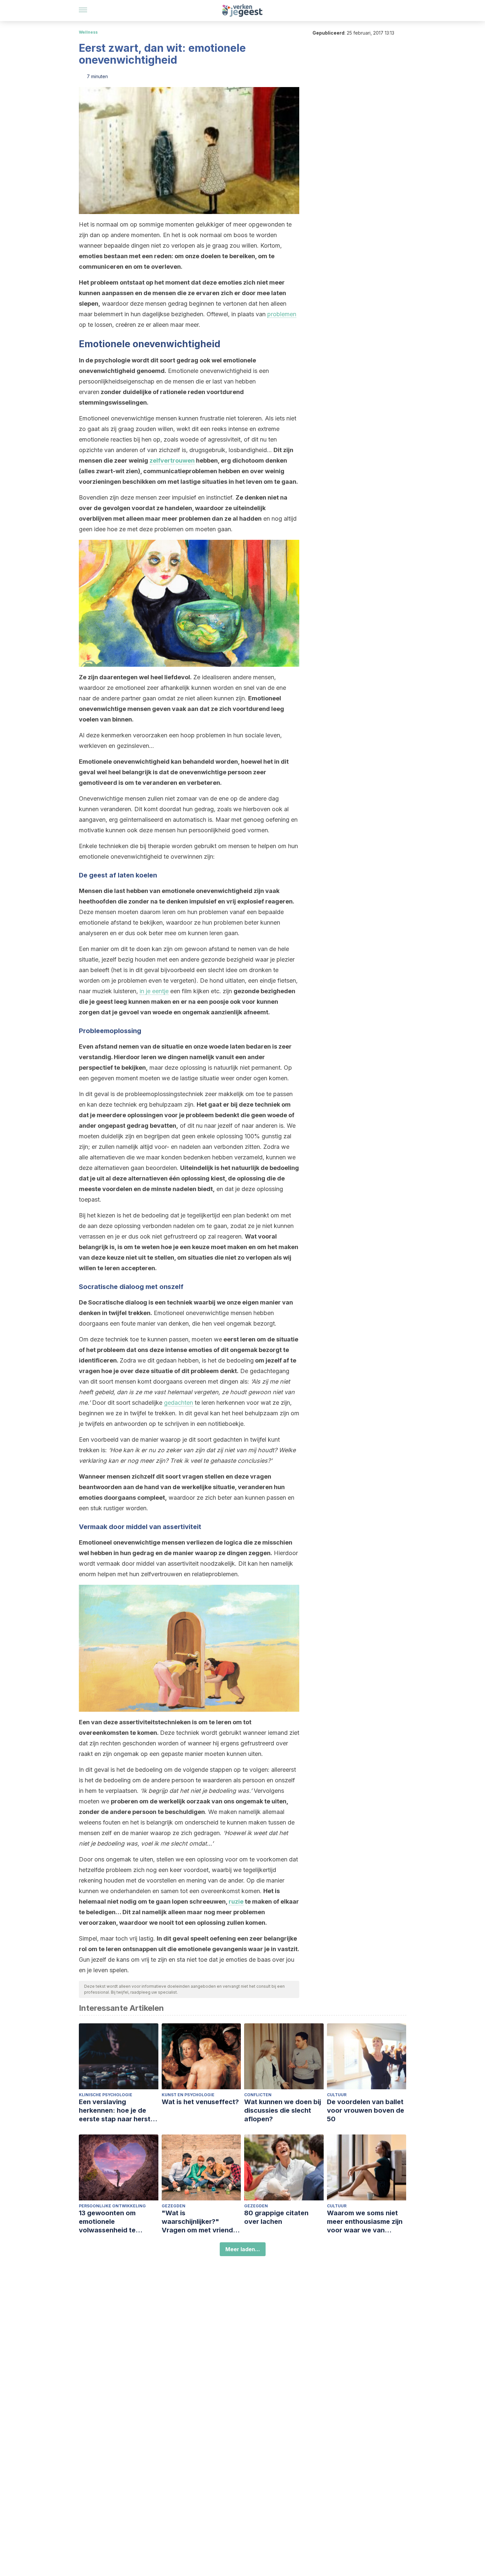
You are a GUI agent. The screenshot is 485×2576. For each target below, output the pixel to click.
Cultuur (337, 2095)
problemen (282, 314)
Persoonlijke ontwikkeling (112, 2206)
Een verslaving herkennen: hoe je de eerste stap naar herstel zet (117, 2111)
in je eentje (154, 991)
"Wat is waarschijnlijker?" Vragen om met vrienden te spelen (201, 2222)
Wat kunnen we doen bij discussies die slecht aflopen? (283, 2110)
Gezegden (174, 2206)
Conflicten (258, 2095)
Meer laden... (243, 2249)
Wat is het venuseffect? (200, 2102)
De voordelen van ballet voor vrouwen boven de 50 (366, 2110)
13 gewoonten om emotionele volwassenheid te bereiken (107, 2222)
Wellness (88, 32)
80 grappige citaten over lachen (276, 2217)
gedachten (178, 1403)
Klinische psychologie (106, 2095)
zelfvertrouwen (172, 460)
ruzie (236, 1901)
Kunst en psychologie (188, 2095)
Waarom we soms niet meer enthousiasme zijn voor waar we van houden (365, 2222)
